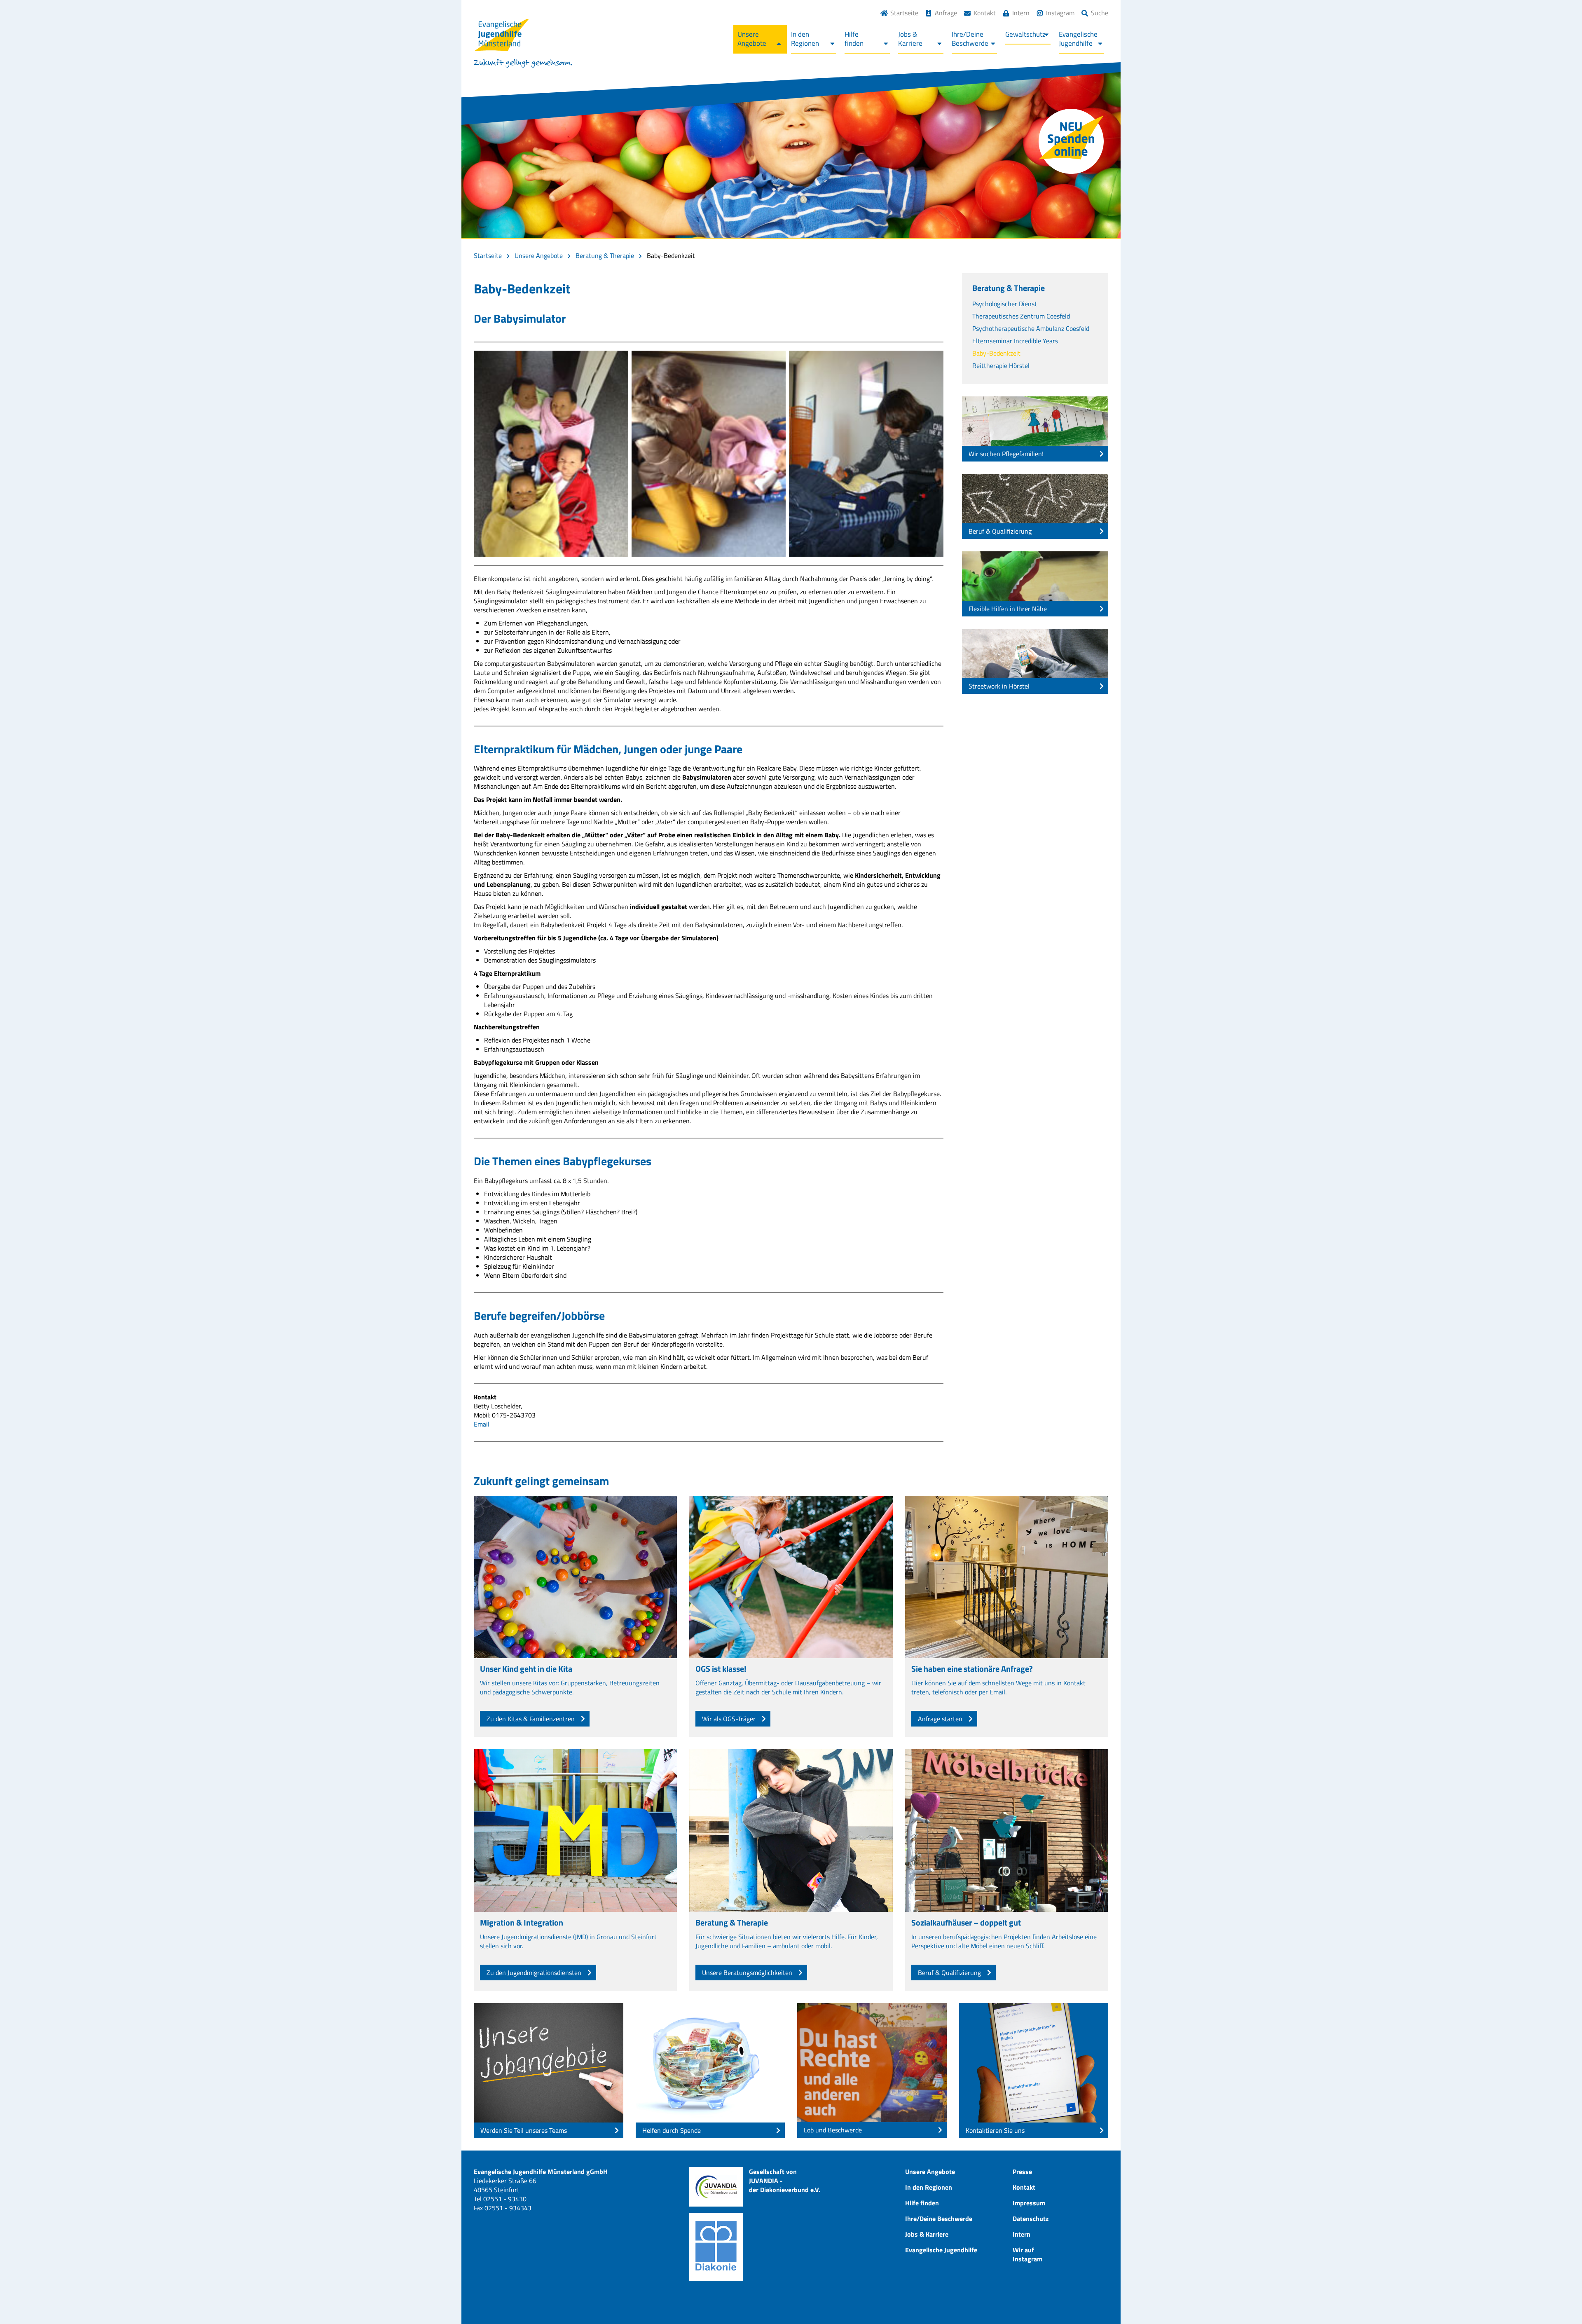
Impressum (1029, 2203)
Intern (1021, 13)
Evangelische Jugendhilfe (941, 2250)
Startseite (904, 13)
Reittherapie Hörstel (1001, 365)
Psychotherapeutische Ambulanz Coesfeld (1031, 328)
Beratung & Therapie (605, 255)
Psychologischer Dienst (1005, 304)
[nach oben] (1559, 2301)
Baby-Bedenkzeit (996, 353)
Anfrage (946, 13)
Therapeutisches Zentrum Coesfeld (1021, 316)
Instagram (1060, 13)
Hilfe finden (922, 2203)
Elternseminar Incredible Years (1015, 341)
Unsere (752, 39)
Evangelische (1078, 39)
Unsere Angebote (539, 255)
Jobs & (910, 39)
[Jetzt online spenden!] (1071, 141)
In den (805, 39)
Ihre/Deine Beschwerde (939, 2219)
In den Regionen (929, 2187)
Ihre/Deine (970, 39)
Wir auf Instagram (1027, 2254)
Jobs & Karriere (927, 2234)
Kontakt (985, 13)
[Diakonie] (716, 2247)
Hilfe (854, 39)
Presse (1022, 2172)
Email (482, 1424)
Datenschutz (1031, 2219)
